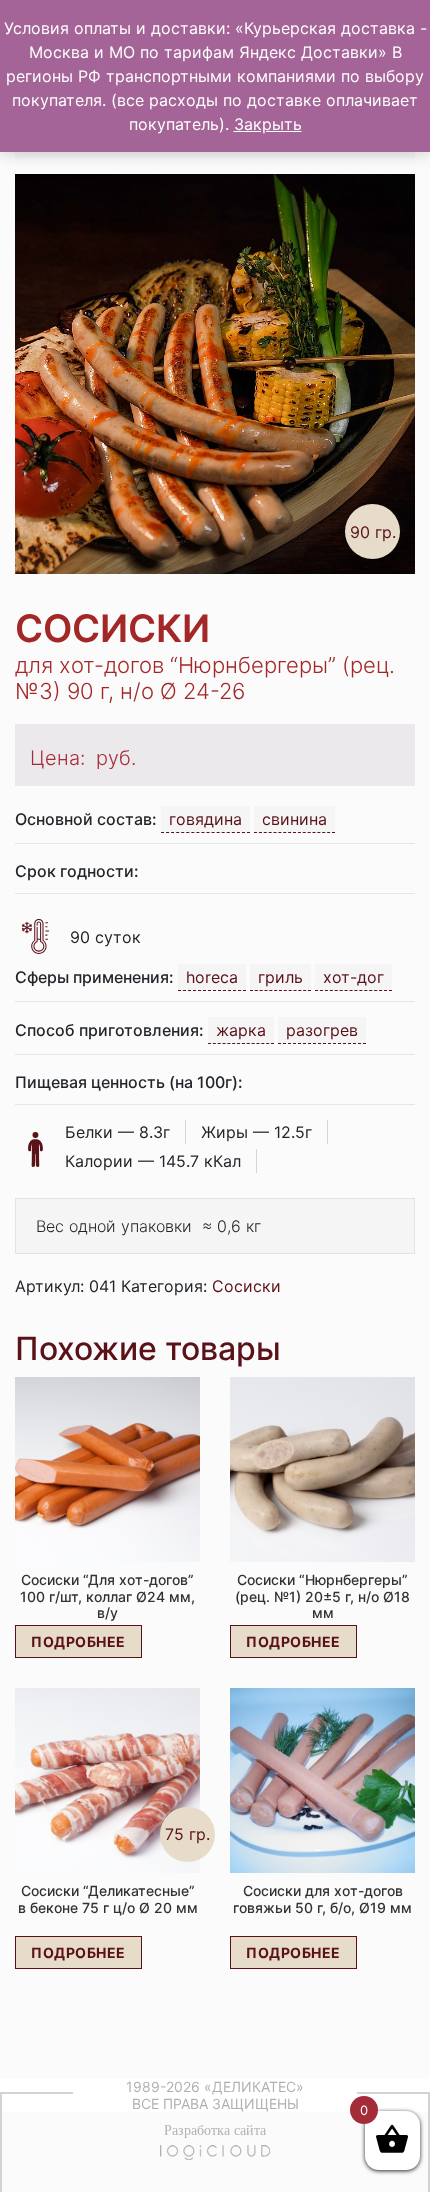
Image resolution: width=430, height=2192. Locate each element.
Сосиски (246, 1286)
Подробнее (78, 1641)
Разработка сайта (215, 2130)
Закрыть (268, 124)
